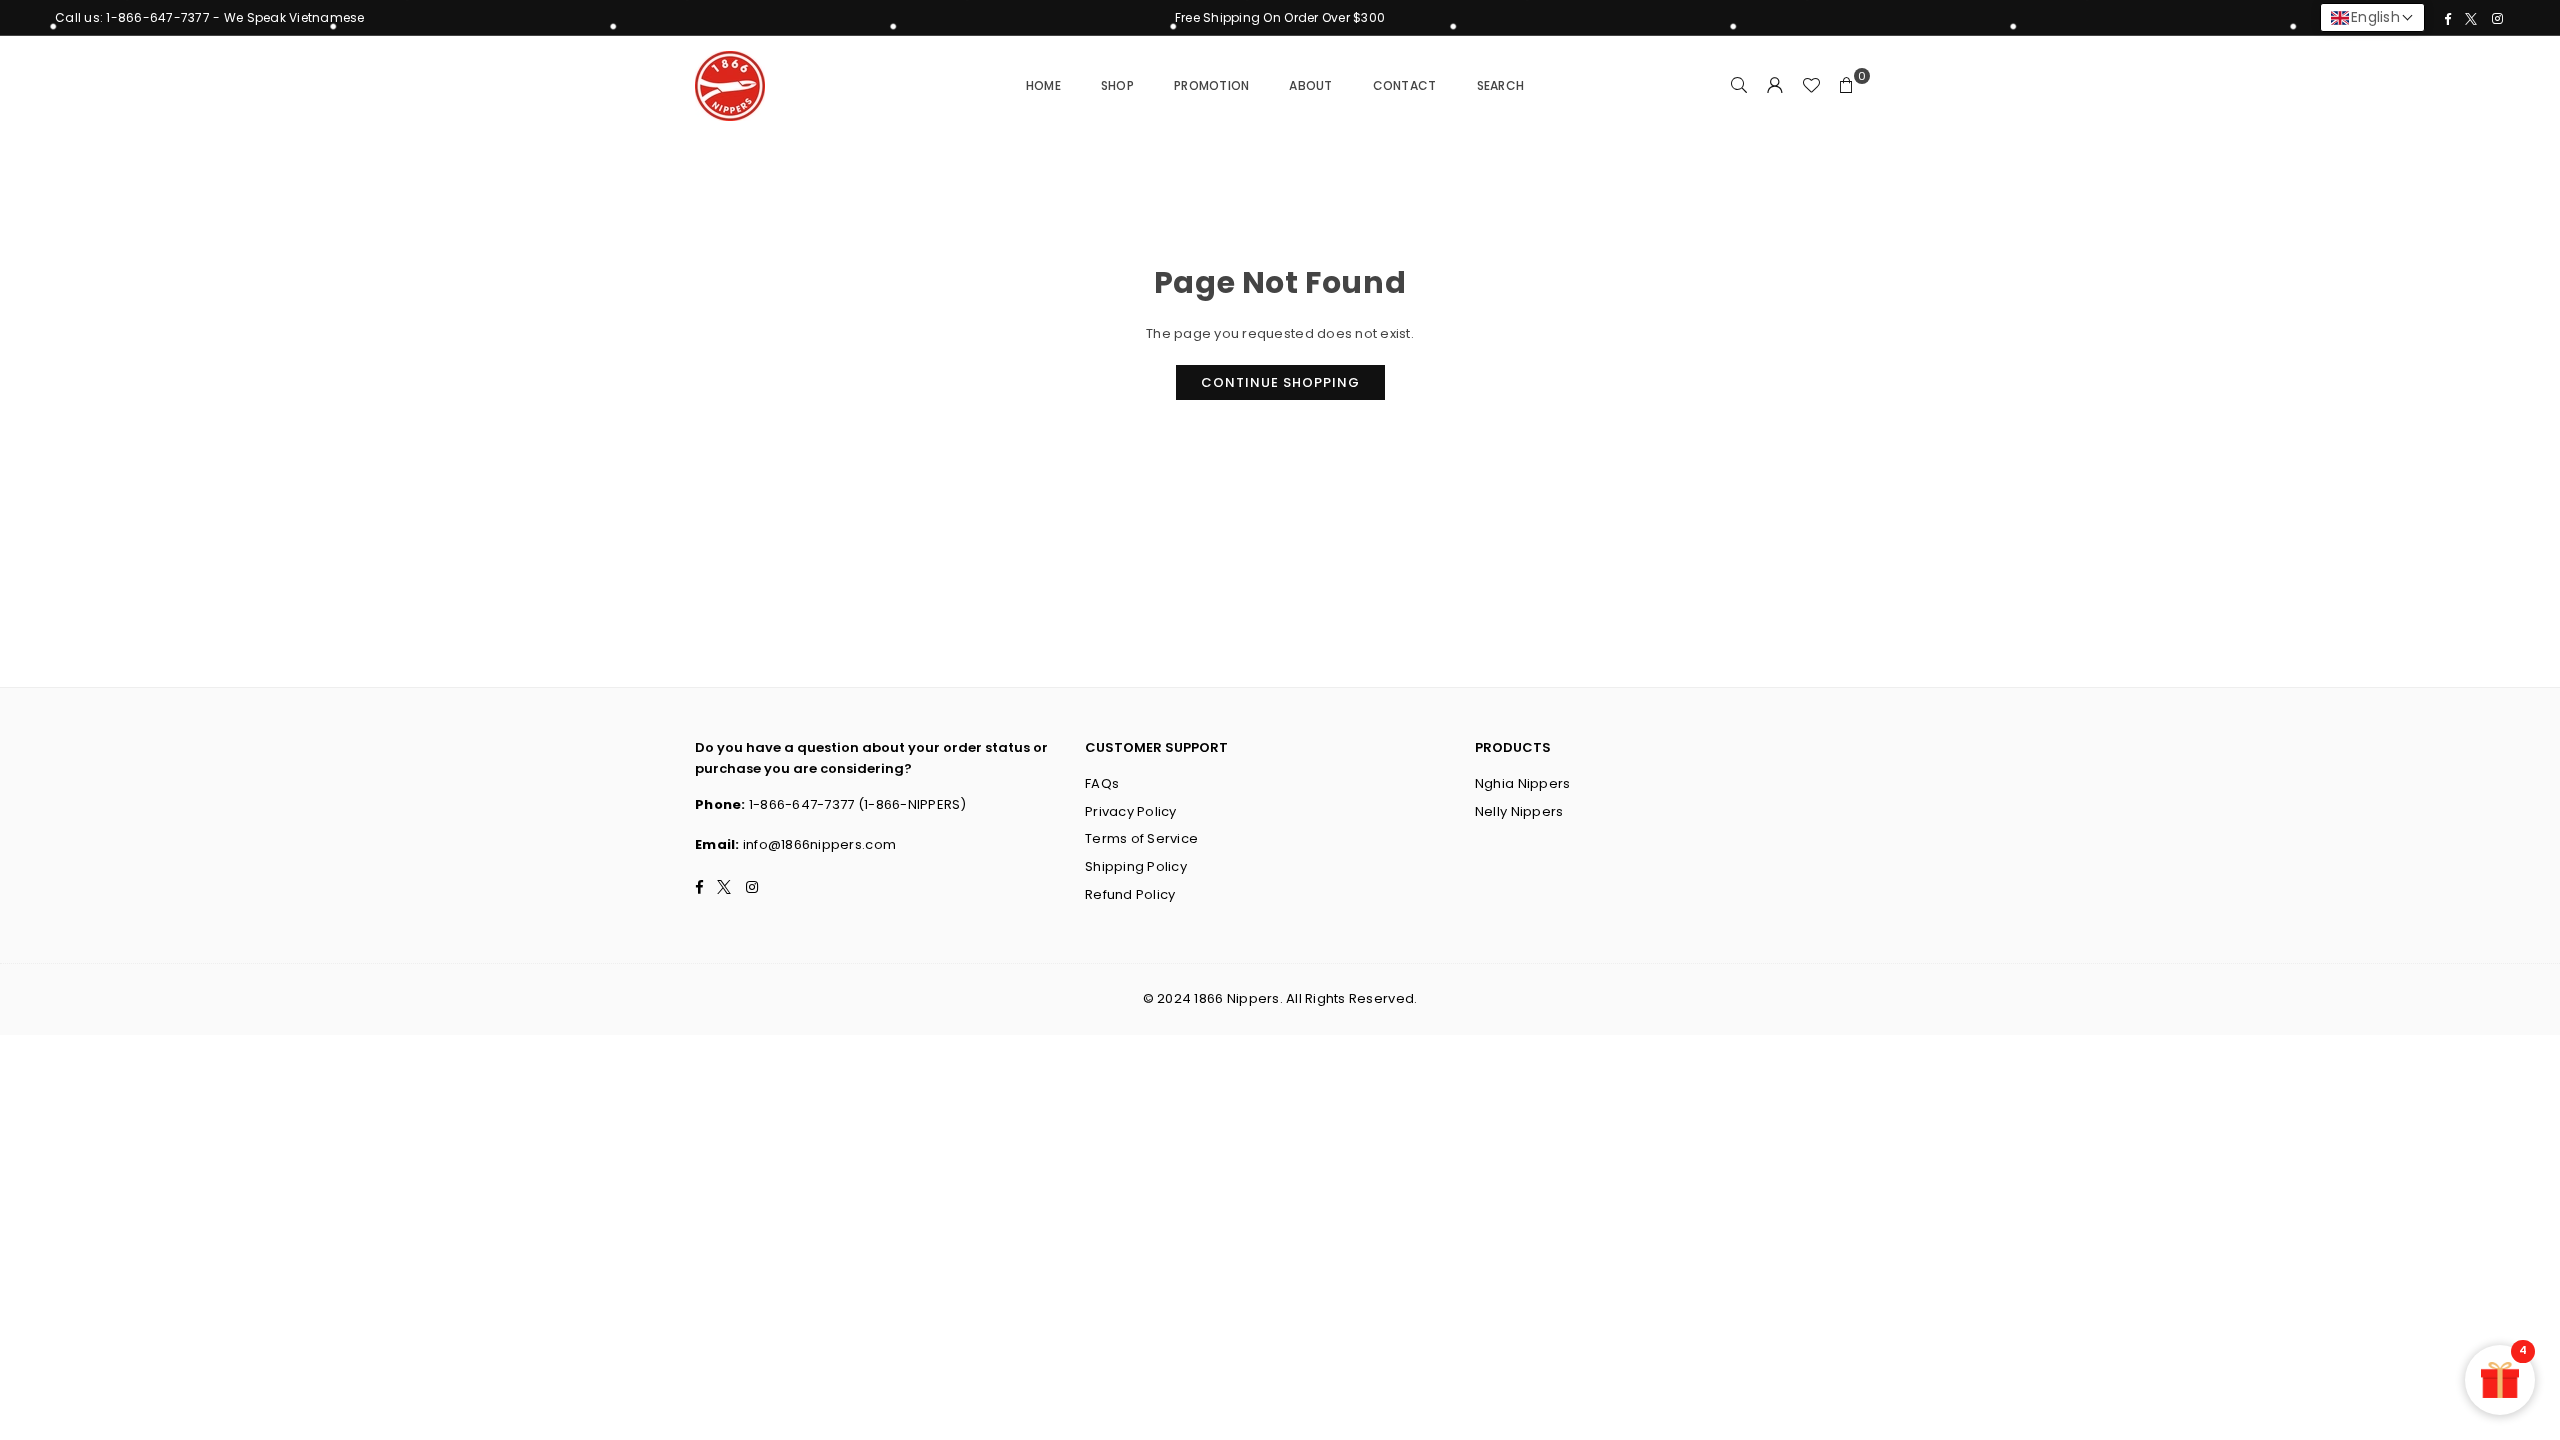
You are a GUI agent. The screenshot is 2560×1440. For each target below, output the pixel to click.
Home (1043, 85)
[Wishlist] (1811, 86)
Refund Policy (1130, 894)
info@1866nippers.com (819, 844)
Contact (1405, 85)
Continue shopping (1280, 382)
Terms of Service (1141, 838)
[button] (1847, 86)
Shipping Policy (1136, 866)
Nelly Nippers (1519, 811)
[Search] (1739, 86)
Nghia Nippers (1522, 783)
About (1310, 85)
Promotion (1211, 85)
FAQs (1102, 783)
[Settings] (1775, 86)
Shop (1117, 85)
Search (1501, 85)
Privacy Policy (1131, 811)
